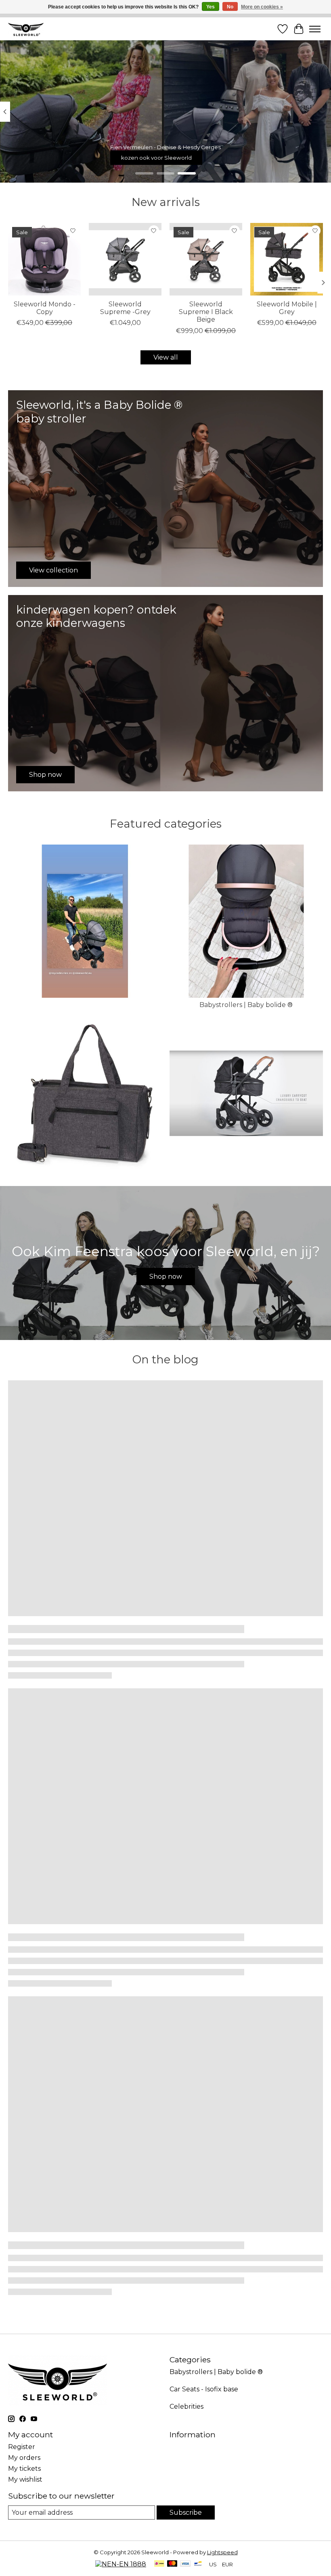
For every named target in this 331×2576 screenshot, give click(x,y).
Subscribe (186, 2513)
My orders (24, 2458)
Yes (211, 7)
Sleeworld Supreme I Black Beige (206, 312)
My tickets (24, 2469)
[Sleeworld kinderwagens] (26, 29)
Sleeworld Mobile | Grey (287, 308)
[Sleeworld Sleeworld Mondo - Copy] (44, 259)
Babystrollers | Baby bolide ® (246, 1005)
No (230, 7)
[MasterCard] (172, 2564)
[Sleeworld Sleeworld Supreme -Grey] (125, 259)
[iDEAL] (159, 2564)
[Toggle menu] (315, 29)
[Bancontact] (198, 2564)
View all (166, 357)
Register (22, 2447)
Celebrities (186, 2406)
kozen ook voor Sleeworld (156, 158)
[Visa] (185, 2564)
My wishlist (25, 2479)
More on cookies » (262, 7)
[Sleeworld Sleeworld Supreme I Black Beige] (206, 259)
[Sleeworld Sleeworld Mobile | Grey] (287, 259)
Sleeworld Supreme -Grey (125, 308)
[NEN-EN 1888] (121, 2564)
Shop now (166, 1277)
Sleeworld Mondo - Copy (45, 308)
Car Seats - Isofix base (204, 2389)
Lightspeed (222, 2552)
